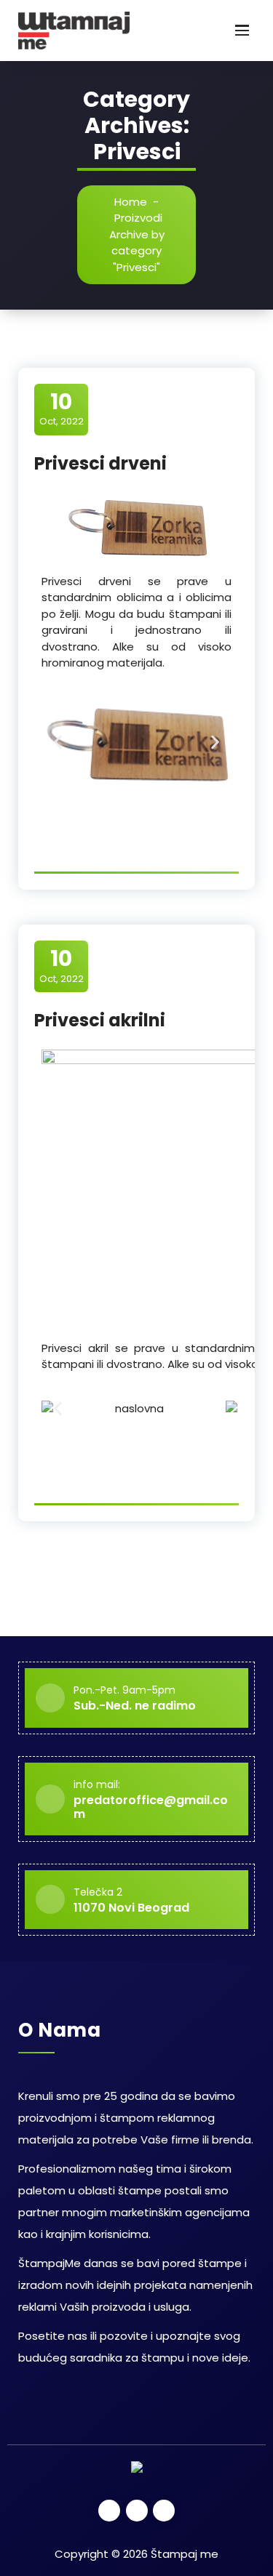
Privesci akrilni (100, 1020)
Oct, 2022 (62, 408)
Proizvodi (138, 218)
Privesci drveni (100, 463)
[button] (58, 742)
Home (131, 202)
